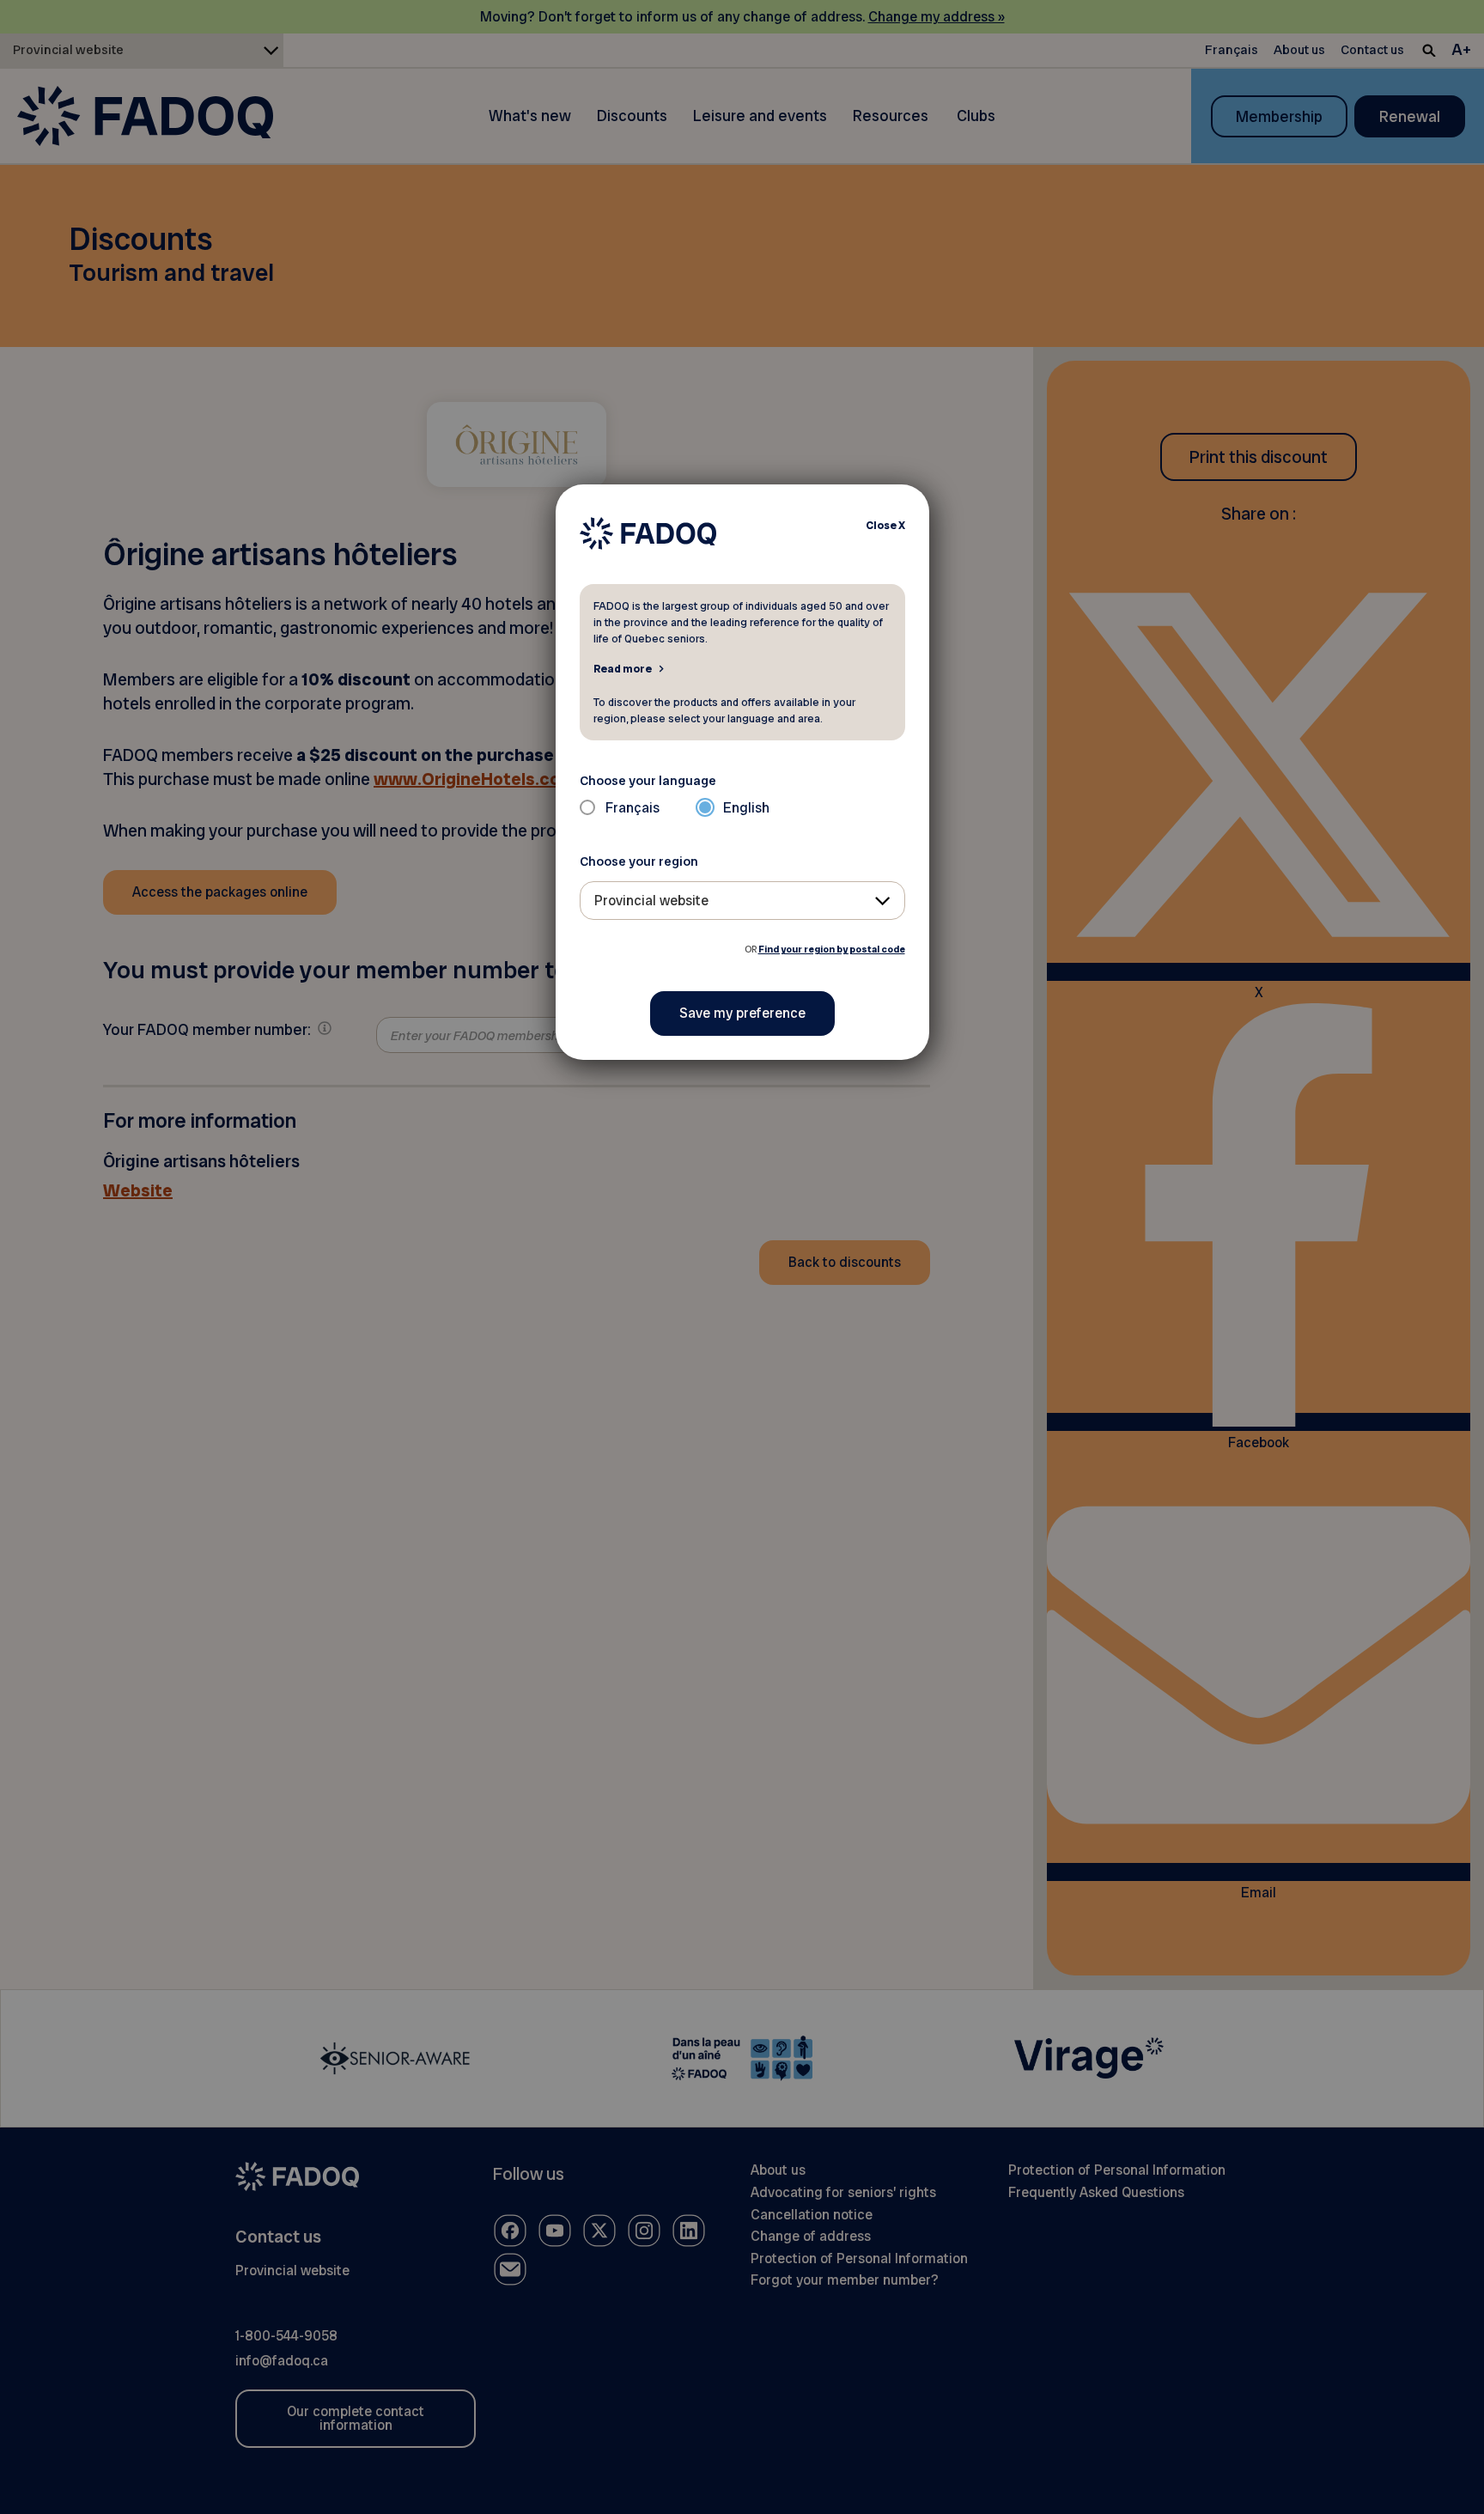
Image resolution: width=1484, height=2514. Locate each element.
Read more (623, 668)
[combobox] (742, 901)
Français (633, 808)
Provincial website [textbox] (651, 901)
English (746, 808)
